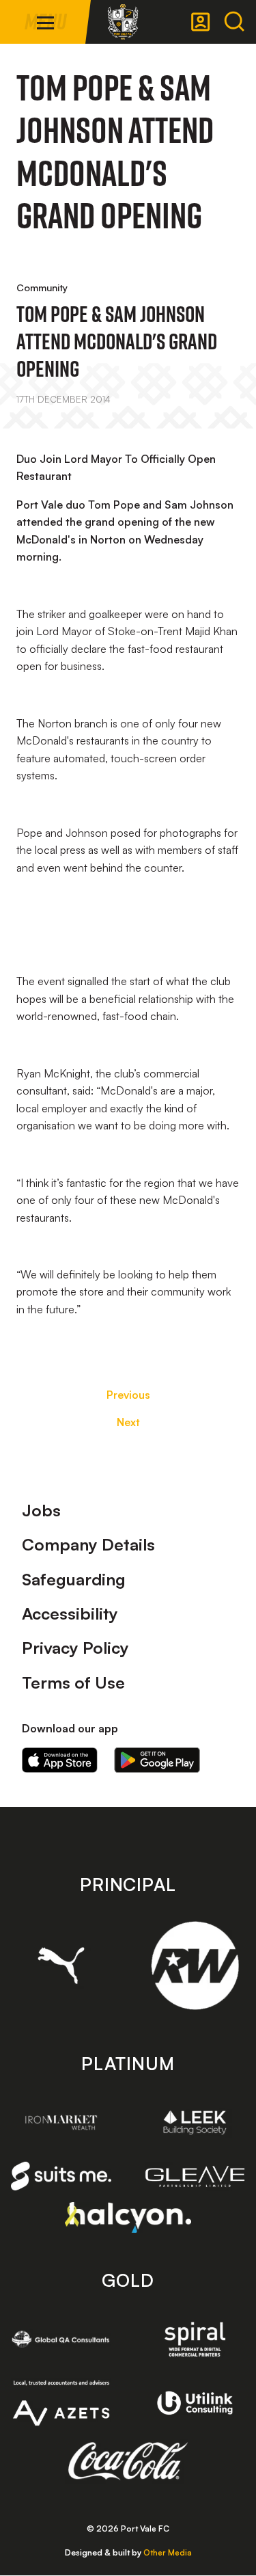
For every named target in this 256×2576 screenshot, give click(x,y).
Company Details (88, 1544)
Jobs (41, 1510)
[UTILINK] (195, 2403)
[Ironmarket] (61, 2122)
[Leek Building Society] (195, 2122)
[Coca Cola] (128, 2461)
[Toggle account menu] (201, 22)
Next (128, 1422)
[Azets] (61, 2403)
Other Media (168, 2552)
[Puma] (61, 1965)
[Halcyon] (128, 2217)
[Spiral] (195, 2339)
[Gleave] (195, 2176)
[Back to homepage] (123, 22)
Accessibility (70, 1613)
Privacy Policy (75, 1648)
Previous (128, 1395)
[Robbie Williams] (195, 1965)
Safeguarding (74, 1579)
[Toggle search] (234, 22)
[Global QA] (61, 2339)
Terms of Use (73, 1682)
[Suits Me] (61, 2176)
